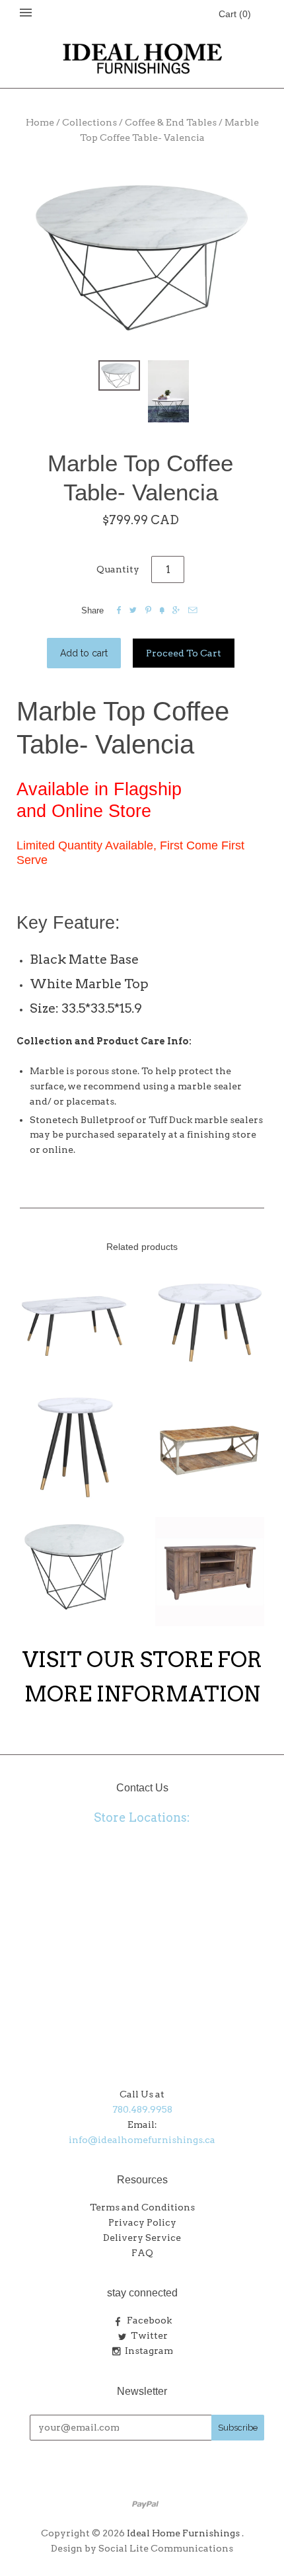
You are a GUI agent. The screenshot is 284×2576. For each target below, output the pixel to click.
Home (40, 122)
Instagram (149, 2351)
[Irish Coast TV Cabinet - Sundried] (210, 1572)
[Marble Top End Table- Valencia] (74, 1567)
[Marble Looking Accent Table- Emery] (74, 1446)
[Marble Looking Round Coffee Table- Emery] (210, 1320)
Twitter (149, 2335)
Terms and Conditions (142, 2207)
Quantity (118, 569)
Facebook (149, 2320)
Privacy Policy (142, 2222)
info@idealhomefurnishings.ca (142, 2140)
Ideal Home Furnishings (183, 2533)
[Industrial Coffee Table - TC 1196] (210, 1446)
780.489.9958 (142, 2109)
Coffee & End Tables (171, 122)
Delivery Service (142, 2238)
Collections (89, 122)
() (235, 14)
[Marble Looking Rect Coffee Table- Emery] (74, 1320)
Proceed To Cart (184, 653)
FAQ (142, 2253)
